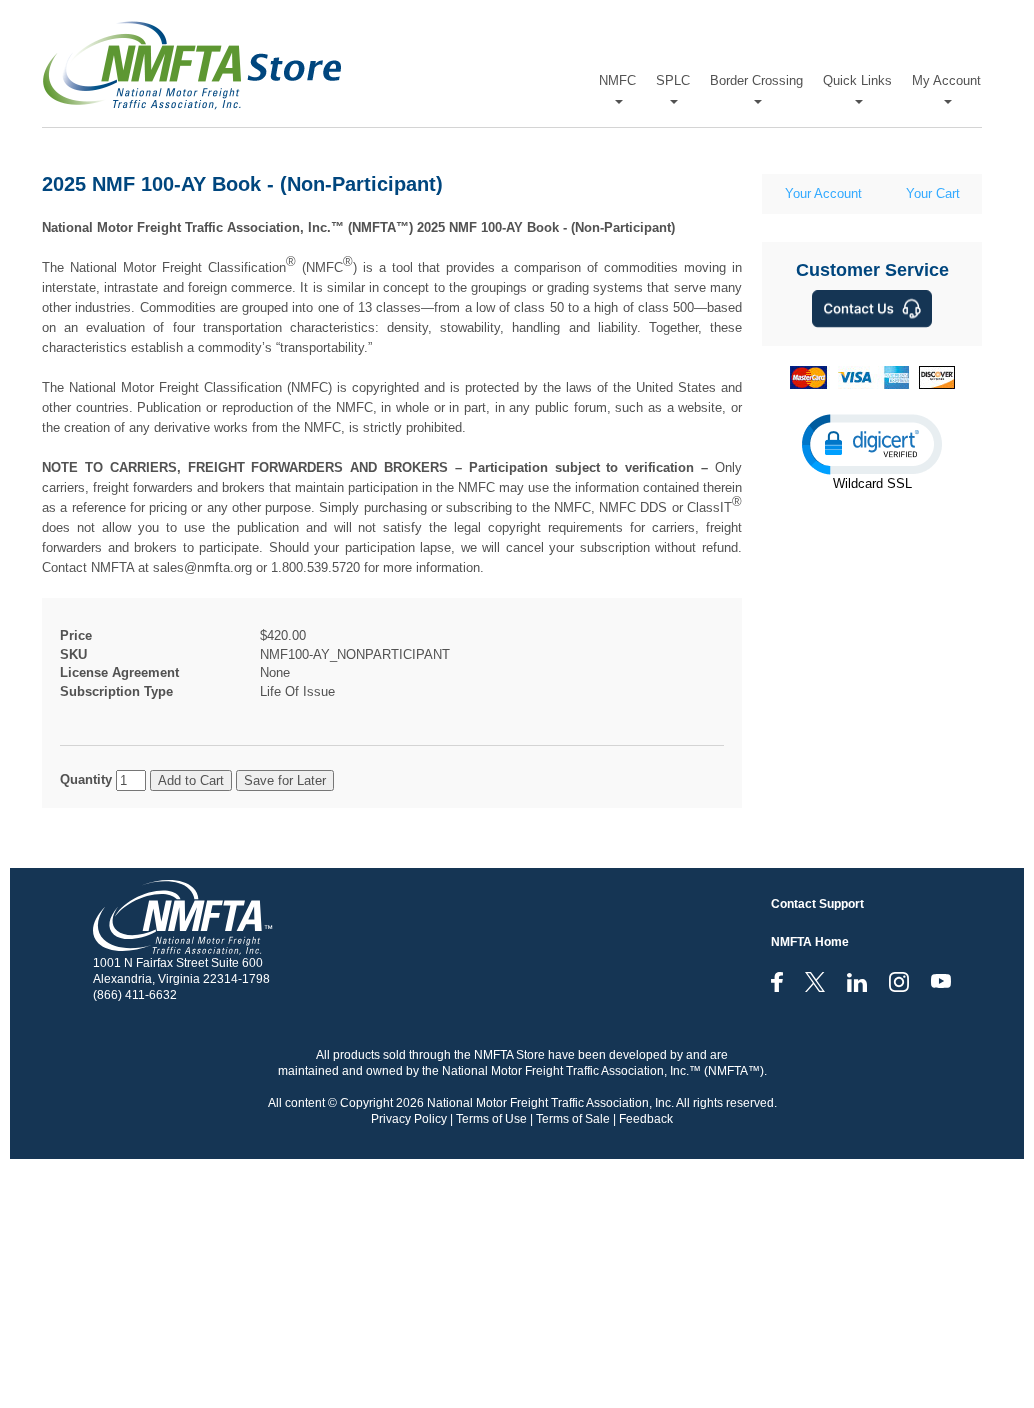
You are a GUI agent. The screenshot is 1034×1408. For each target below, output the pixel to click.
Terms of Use (491, 1119)
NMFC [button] (617, 80)
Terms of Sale (573, 1119)
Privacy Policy (409, 1119)
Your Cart (933, 193)
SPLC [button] (673, 80)
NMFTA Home (810, 942)
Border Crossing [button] (756, 80)
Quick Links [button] (857, 80)
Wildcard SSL (872, 483)
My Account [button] (946, 80)
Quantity (86, 779)
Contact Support (817, 904)
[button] (872, 443)
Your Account (823, 193)
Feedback (646, 1119)
